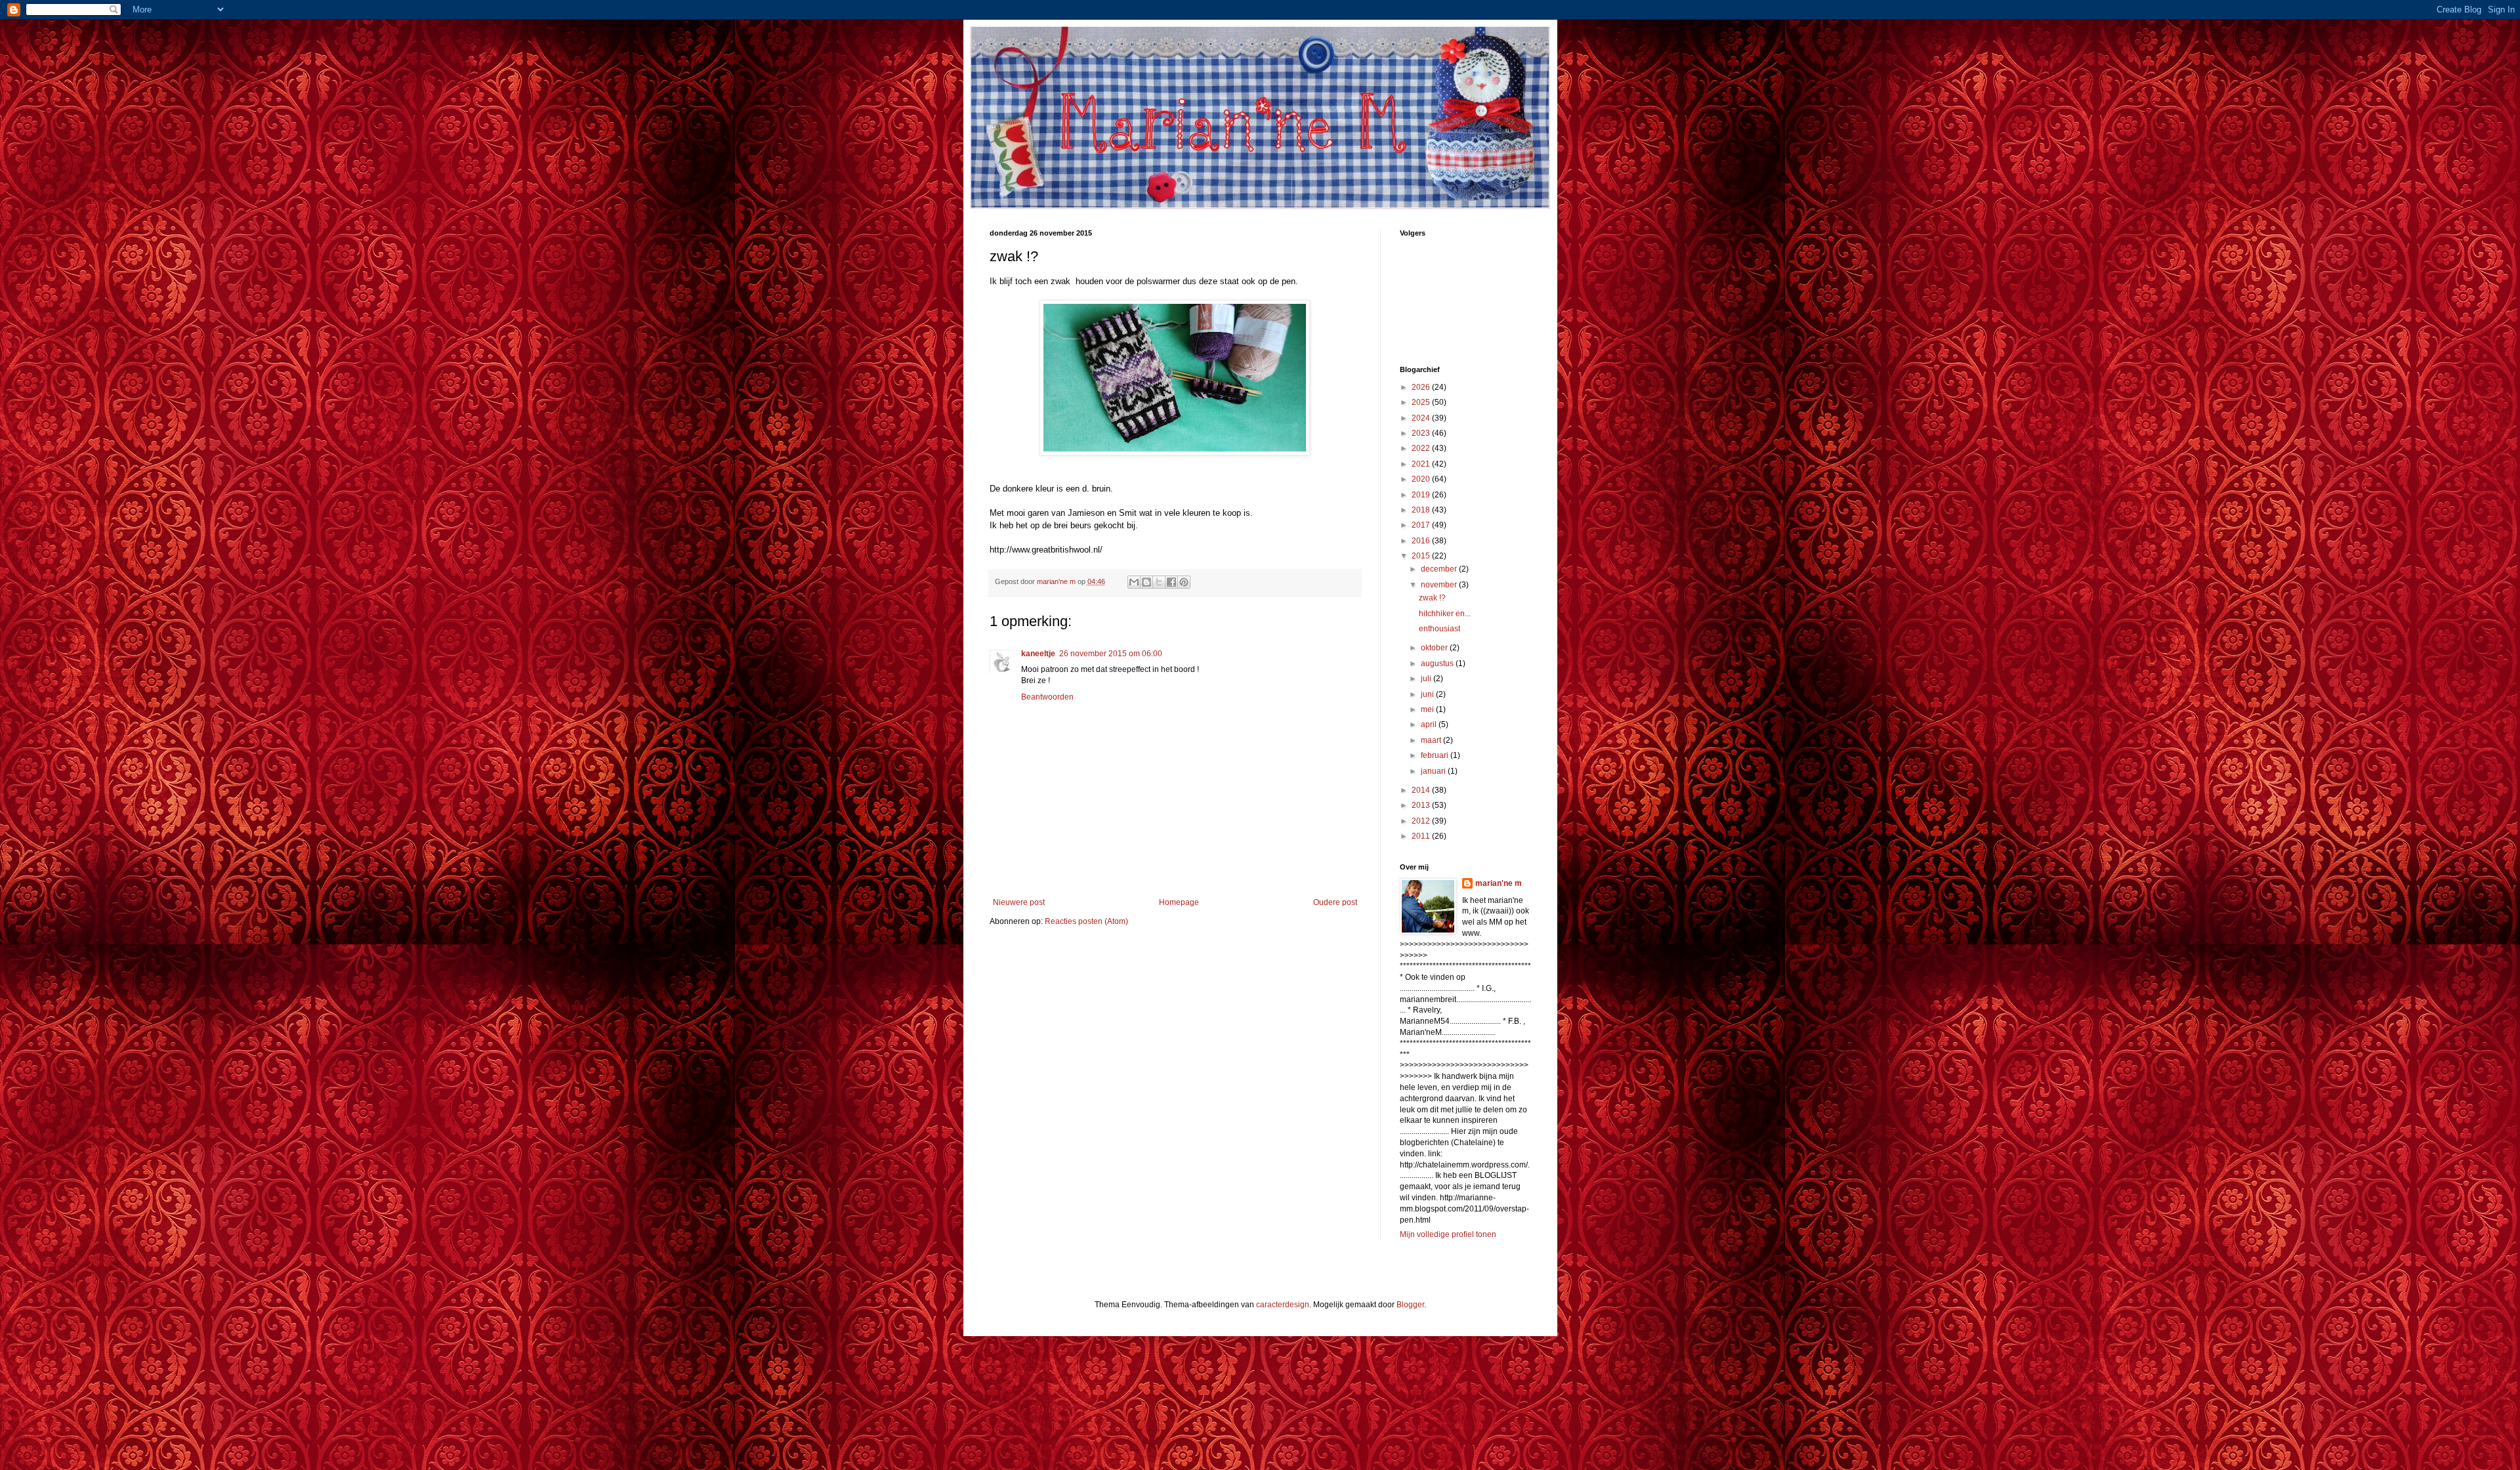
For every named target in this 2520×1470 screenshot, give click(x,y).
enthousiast (1439, 629)
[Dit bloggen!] (1146, 582)
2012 (1422, 821)
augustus (1438, 663)
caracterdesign (1283, 1305)
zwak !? (1432, 598)
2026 (1422, 387)
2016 (1422, 541)
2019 (1422, 495)
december (1440, 569)
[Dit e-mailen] (1134, 582)
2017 (1422, 525)
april (1430, 724)
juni (1428, 694)
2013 (1422, 805)
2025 (1422, 402)
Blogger (1410, 1305)
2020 (1422, 479)
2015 (1422, 556)
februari (1436, 755)
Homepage (1179, 902)
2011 (1422, 836)
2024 (1422, 418)
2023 (1422, 433)
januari (1434, 771)
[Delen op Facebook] (1171, 582)
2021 (1422, 464)
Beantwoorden (1047, 697)
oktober (1435, 648)
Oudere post (1335, 902)
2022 (1422, 448)
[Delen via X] (1159, 582)
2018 (1422, 510)
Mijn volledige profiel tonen (1448, 1234)
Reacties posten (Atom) (1086, 921)
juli (1427, 679)
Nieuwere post (1019, 902)
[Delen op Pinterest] (1184, 582)
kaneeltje (1038, 654)
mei (1428, 709)
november (1440, 585)
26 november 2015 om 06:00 (1111, 654)
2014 (1422, 790)
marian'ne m (1499, 883)
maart (1432, 740)
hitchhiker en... (1445, 614)
